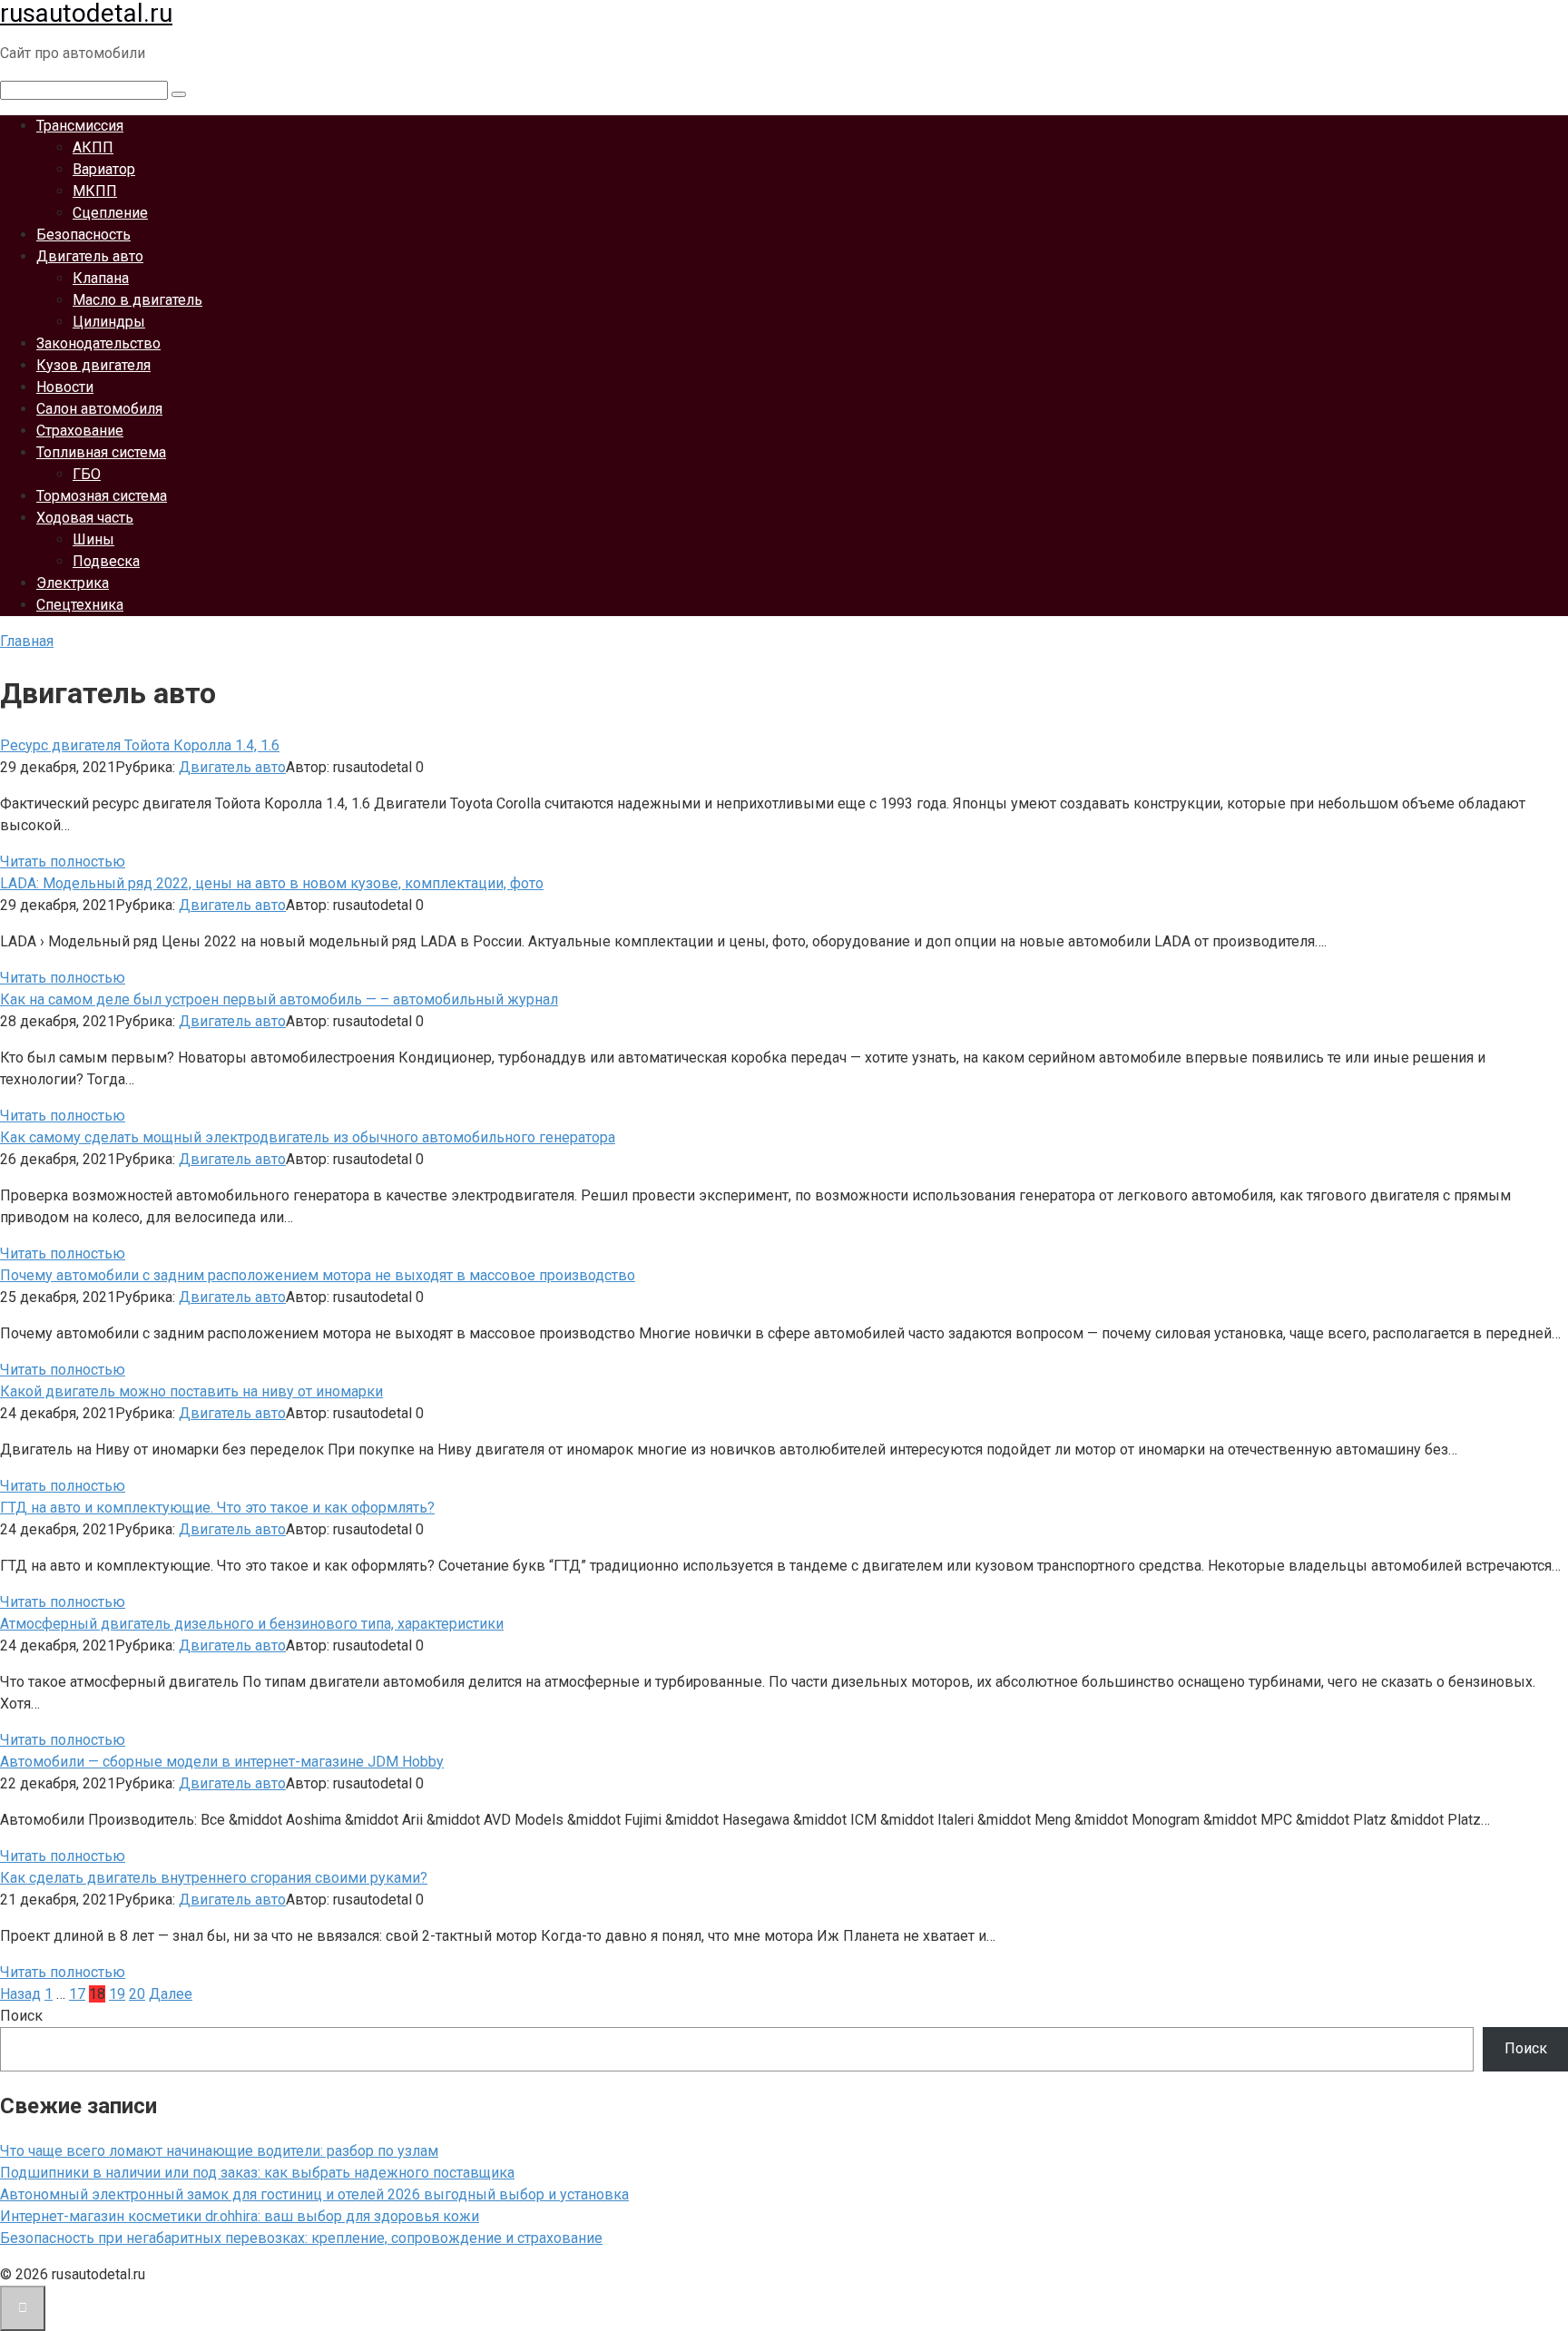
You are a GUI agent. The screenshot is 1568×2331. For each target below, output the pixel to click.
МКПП (95, 191)
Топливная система (101, 452)
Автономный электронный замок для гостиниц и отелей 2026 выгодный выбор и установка (314, 2194)
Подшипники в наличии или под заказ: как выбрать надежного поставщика (257, 2173)
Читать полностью (63, 862)
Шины (93, 539)
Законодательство (98, 343)
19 (117, 1994)
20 (137, 1994)
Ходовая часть (85, 518)
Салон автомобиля (99, 409)
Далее (171, 1994)
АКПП (93, 147)
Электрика (73, 583)
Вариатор (104, 169)
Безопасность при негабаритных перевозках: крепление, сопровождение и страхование (301, 2238)
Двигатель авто (90, 256)
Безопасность (83, 235)
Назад (20, 1994)
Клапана (101, 278)
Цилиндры (109, 322)
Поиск (21, 2016)
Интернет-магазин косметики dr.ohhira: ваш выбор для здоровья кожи (240, 2216)
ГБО (87, 474)
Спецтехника (80, 605)
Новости (65, 387)
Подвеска (106, 561)
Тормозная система (102, 496)
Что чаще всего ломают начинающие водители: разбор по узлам (219, 2151)
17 (77, 1994)
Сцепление (110, 213)
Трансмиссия (80, 126)
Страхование (80, 431)
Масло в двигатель (137, 300)
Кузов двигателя (93, 365)
